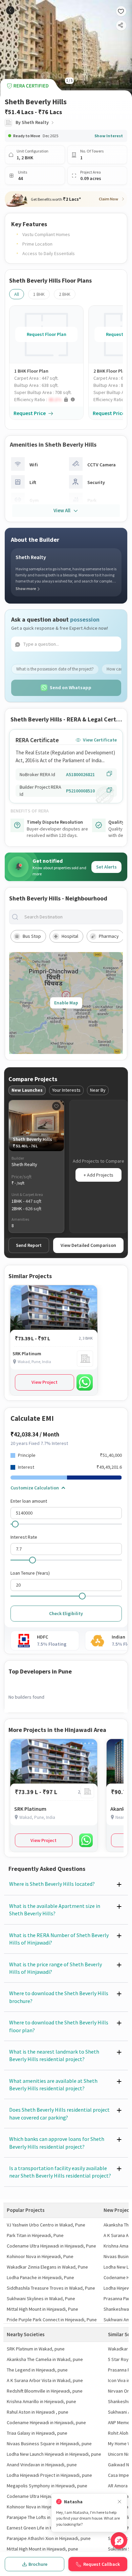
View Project (45, 1382)
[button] (49, 400)
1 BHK (39, 294)
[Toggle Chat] (119, 2541)
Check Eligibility (66, 1613)
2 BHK (65, 294)
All (17, 294)
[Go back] (10, 10)
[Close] (119, 2502)
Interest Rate (24, 1537)
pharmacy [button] (109, 936)
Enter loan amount (29, 1501)
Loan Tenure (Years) (30, 1573)
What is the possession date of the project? (55, 669)
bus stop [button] (32, 936)
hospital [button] (70, 936)
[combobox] (71, 917)
